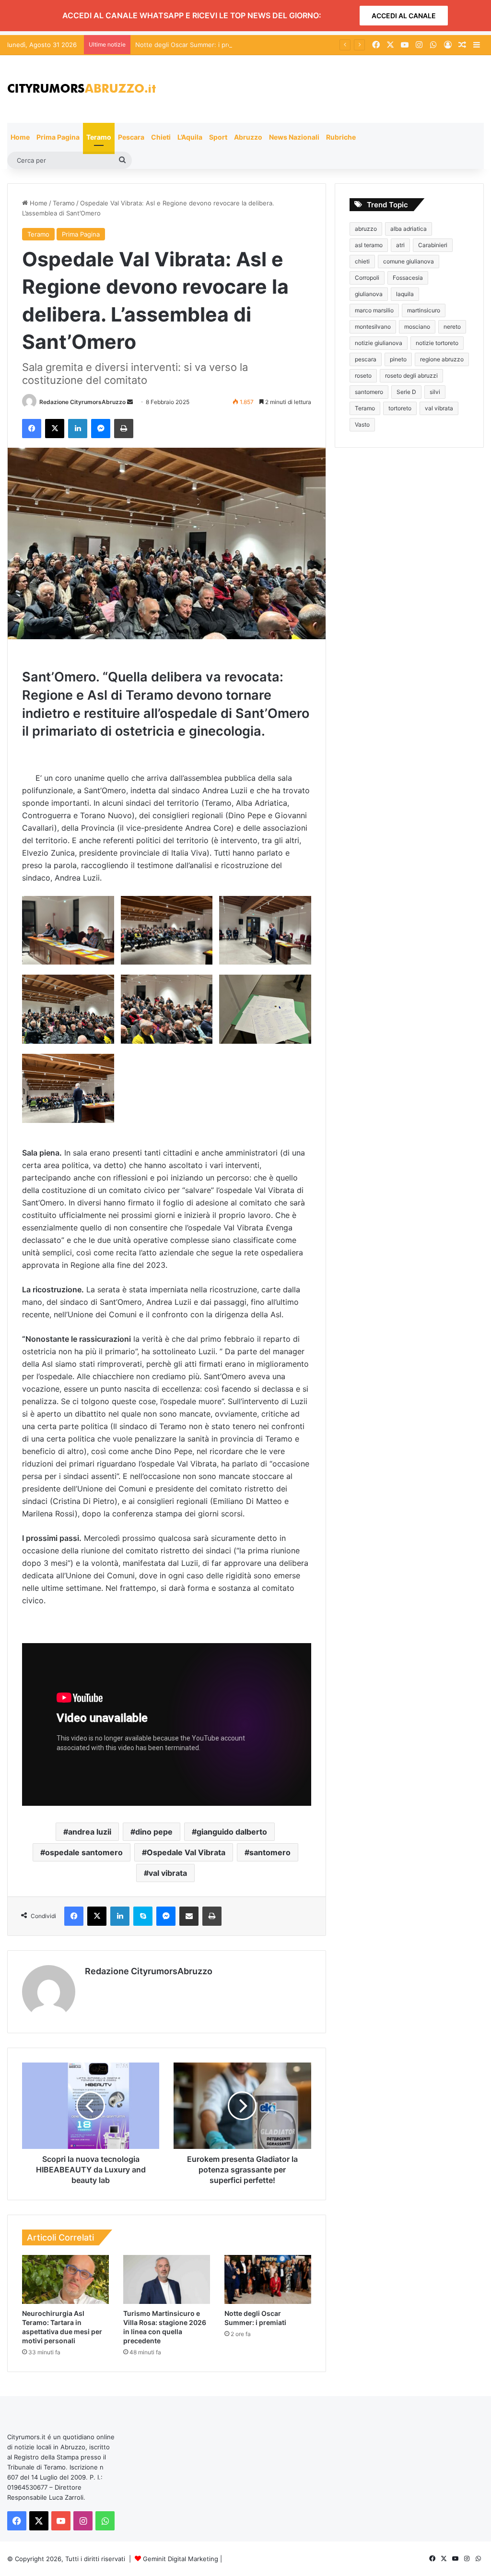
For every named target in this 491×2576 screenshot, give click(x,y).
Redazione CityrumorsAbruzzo (82, 402)
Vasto (362, 424)
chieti (362, 261)
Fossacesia (408, 278)
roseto (363, 376)
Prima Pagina (58, 137)
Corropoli (367, 278)
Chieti (161, 137)
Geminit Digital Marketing (181, 2559)
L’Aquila (190, 137)
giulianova (369, 294)
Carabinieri (433, 245)
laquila (405, 294)
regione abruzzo (442, 359)
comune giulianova (409, 261)
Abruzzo (248, 137)
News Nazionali (294, 137)
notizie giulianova (379, 343)
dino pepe (154, 1832)
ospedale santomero (84, 1852)
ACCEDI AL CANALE (404, 16)
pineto (398, 359)
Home (20, 137)
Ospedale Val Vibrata (186, 1852)
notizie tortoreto (437, 343)
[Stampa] (124, 429)
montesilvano (373, 327)
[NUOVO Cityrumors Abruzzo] (82, 89)
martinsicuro (424, 310)
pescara (366, 359)
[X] (55, 429)
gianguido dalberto (232, 1832)
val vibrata (168, 1873)
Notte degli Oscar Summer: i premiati (190, 45)
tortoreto (400, 408)
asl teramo (369, 245)
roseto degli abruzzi (411, 376)
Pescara (131, 137)
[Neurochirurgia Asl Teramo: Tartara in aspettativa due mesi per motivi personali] (65, 2279)
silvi (435, 392)
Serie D (406, 392)
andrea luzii (90, 1832)
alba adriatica (409, 229)
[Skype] (143, 1916)
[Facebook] (32, 429)
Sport (218, 137)
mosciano (417, 327)
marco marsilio (374, 310)
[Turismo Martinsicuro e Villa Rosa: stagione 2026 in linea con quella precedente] (167, 2279)
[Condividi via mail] (189, 1916)
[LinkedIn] (78, 429)
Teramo (99, 137)
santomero (270, 1852)
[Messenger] (101, 429)
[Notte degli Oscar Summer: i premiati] (268, 2279)
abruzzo (366, 229)
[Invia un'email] (130, 402)
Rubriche (341, 137)
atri (400, 245)
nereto (452, 327)
